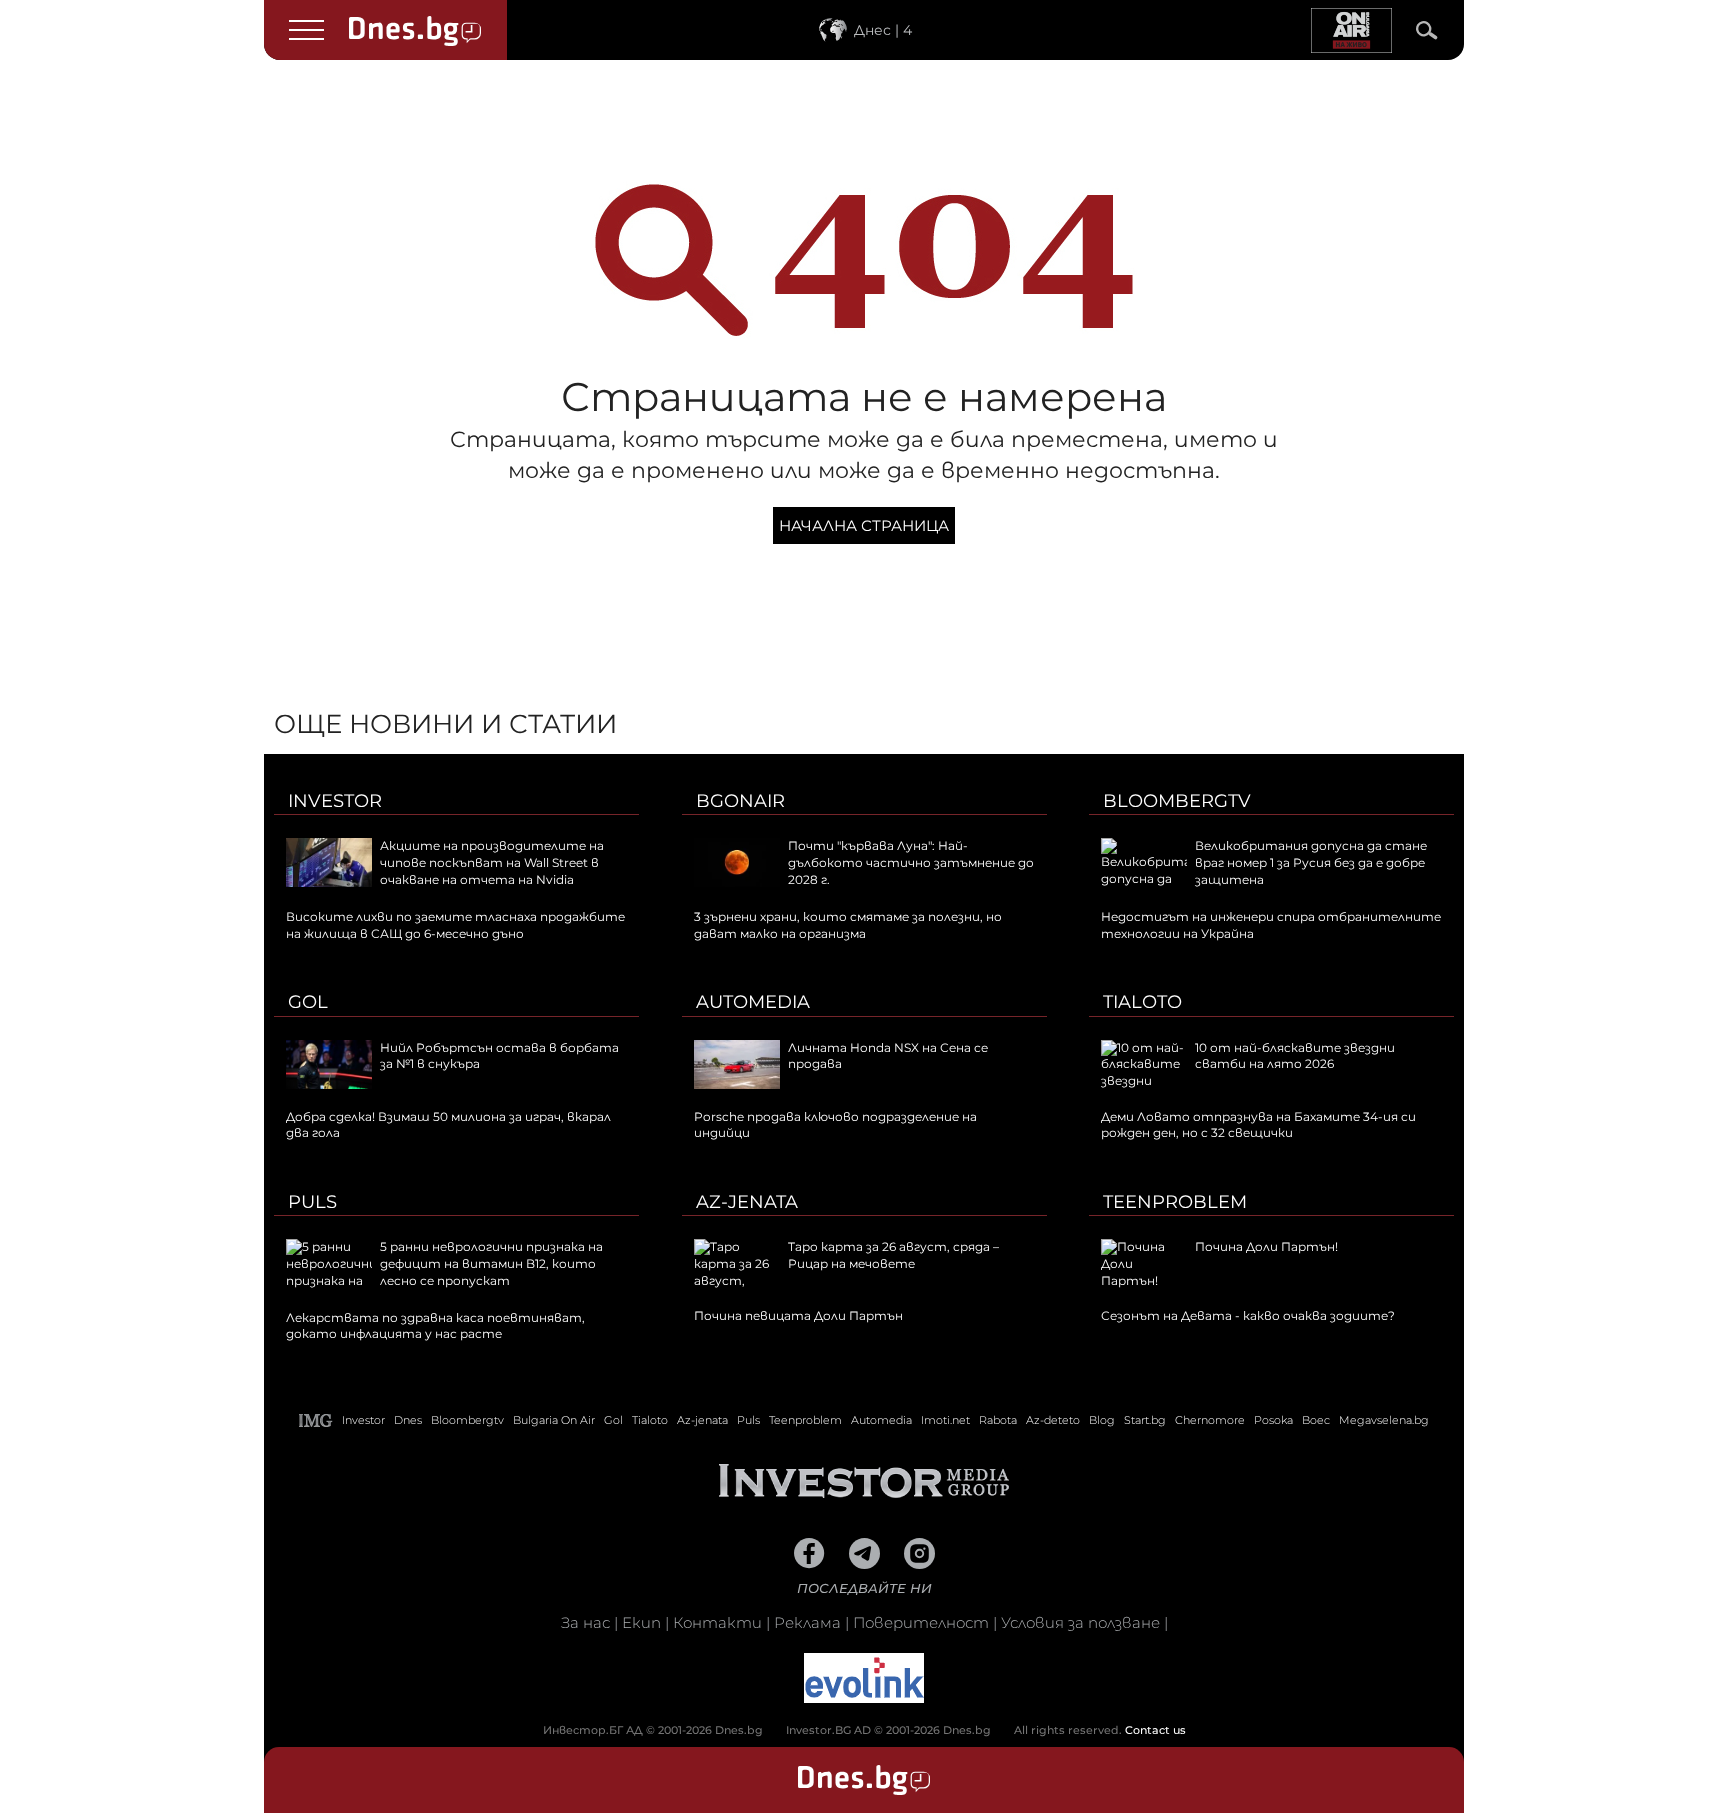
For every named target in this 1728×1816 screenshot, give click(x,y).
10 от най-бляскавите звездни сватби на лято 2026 (1295, 1056)
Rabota (998, 1420)
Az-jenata (747, 1202)
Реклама (807, 1622)
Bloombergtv (1177, 801)
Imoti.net (945, 1420)
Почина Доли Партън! (1266, 1246)
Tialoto (1142, 1002)
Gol (308, 1002)
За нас (585, 1622)
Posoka (1273, 1420)
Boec (1316, 1420)
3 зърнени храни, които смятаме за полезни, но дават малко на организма (848, 925)
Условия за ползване (1080, 1622)
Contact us (1155, 1730)
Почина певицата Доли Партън (798, 1315)
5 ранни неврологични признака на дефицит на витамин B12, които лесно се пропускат (491, 1263)
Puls (312, 1202)
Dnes (408, 1420)
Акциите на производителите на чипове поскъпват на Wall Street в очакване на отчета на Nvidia (492, 862)
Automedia (753, 1002)
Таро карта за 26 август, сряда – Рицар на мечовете (893, 1255)
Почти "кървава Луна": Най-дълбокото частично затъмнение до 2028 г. (911, 862)
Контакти (717, 1622)
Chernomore (1210, 1420)
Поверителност (921, 1622)
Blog (1102, 1420)
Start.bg (1145, 1420)
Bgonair (740, 801)
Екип (641, 1622)
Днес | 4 (883, 30)
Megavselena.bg (1384, 1420)
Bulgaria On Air (554, 1420)
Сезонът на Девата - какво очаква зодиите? (1248, 1315)
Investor (335, 801)
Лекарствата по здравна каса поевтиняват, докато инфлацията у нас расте (435, 1326)
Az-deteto (1053, 1420)
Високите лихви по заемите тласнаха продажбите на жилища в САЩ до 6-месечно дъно (455, 925)
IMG (316, 1420)
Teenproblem (1175, 1202)
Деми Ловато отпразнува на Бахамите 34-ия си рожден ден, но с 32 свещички (1258, 1125)
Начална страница (864, 525)
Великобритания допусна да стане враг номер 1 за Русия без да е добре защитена (1311, 862)
